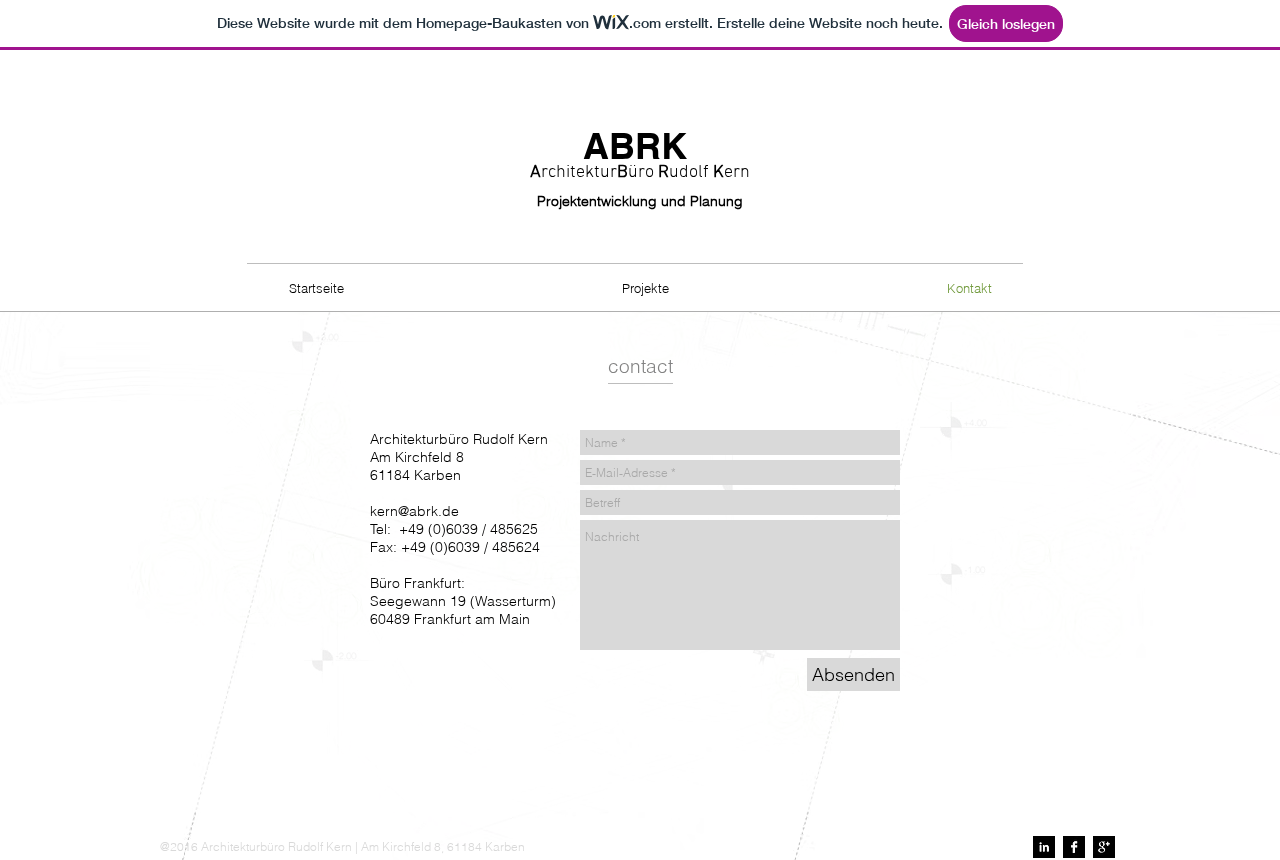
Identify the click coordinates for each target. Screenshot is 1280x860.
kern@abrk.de (414, 511)
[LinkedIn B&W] (1044, 847)
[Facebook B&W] (1074, 847)
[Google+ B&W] (1104, 847)
